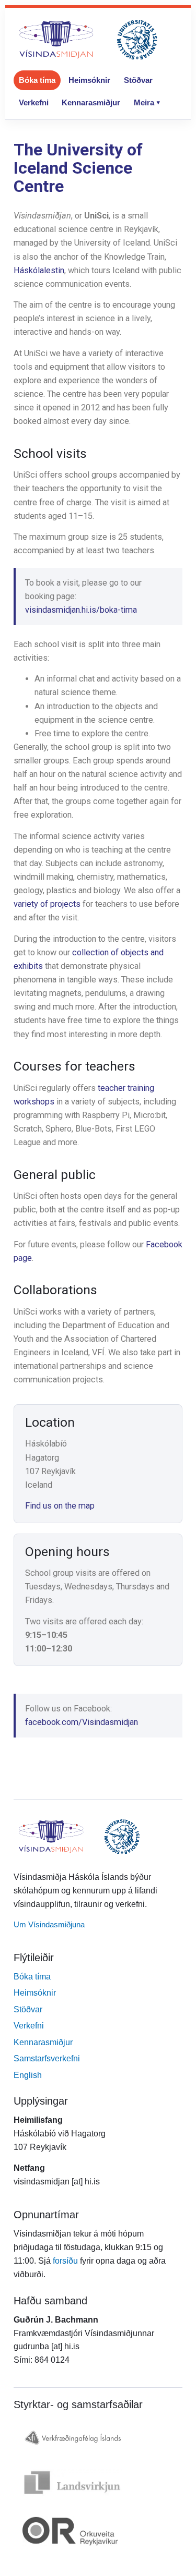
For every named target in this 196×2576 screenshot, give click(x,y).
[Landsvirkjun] (98, 2482)
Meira (144, 102)
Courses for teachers (74, 1066)
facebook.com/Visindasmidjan (82, 1722)
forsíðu (65, 2261)
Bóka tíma (37, 80)
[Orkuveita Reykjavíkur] (98, 2531)
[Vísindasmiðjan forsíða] (88, 40)
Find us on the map (60, 1506)
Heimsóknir (89, 80)
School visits (50, 453)
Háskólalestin (39, 270)
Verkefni (34, 102)
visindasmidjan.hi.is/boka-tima (81, 610)
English (28, 2075)
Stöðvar (138, 80)
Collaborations (55, 1290)
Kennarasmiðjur (91, 102)
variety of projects (47, 904)
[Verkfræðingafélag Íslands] (98, 2437)
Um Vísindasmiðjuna (49, 1924)
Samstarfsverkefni (47, 2058)
